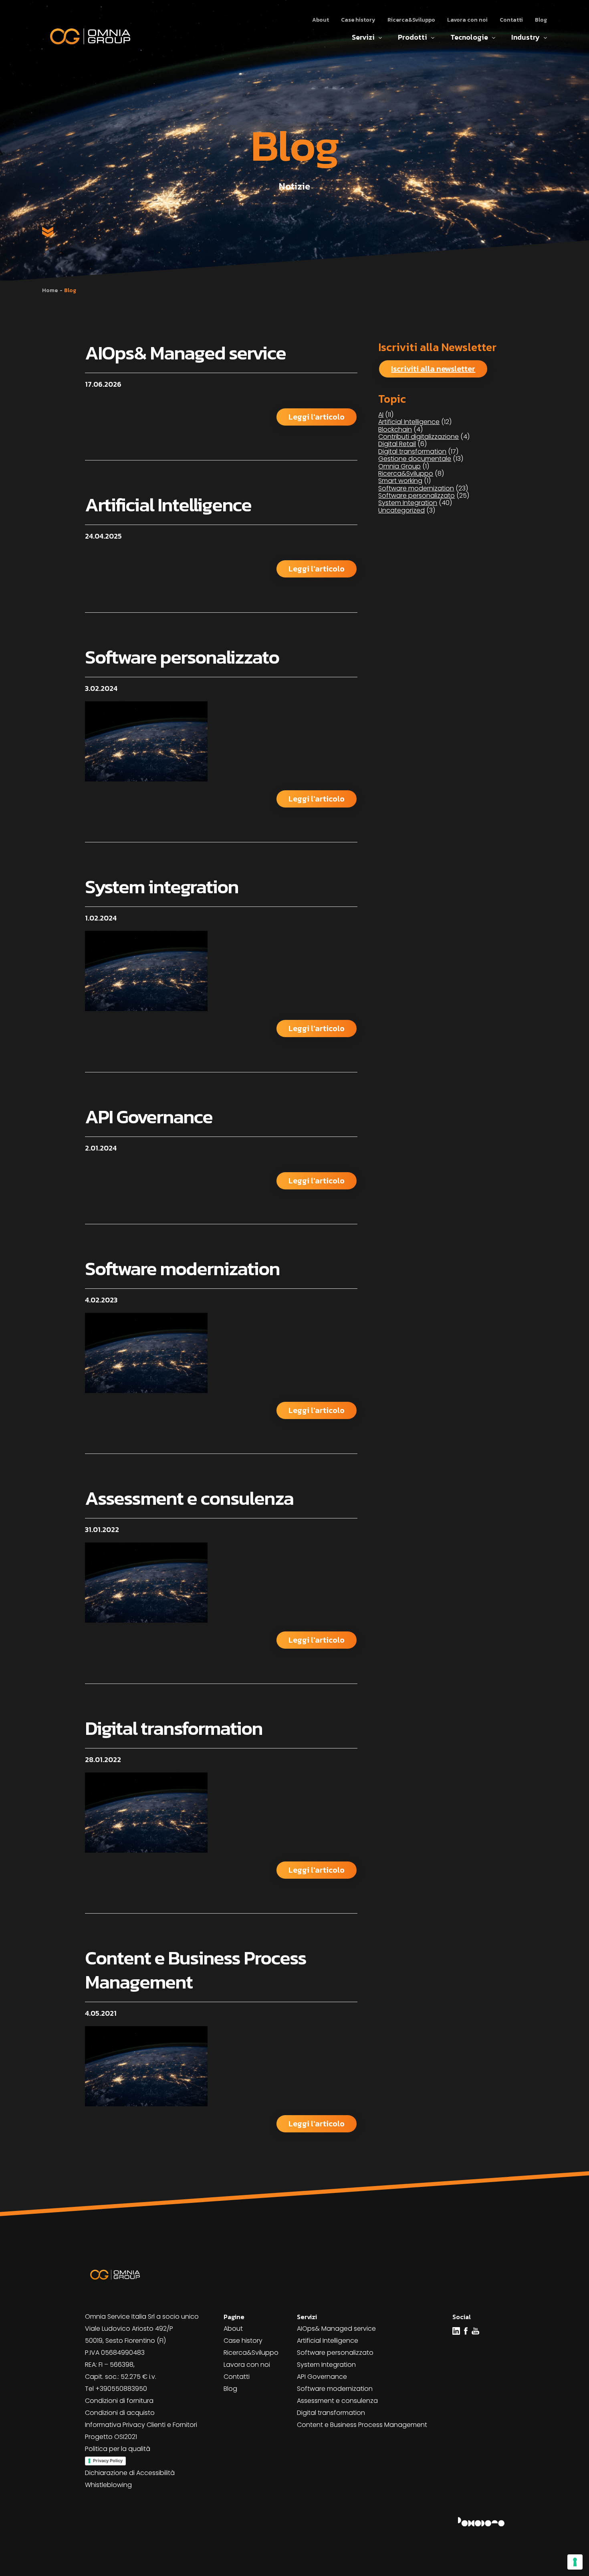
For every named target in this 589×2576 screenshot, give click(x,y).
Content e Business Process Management (196, 1970)
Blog (541, 20)
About (321, 20)
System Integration (408, 503)
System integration (162, 886)
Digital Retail (397, 444)
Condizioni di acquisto (120, 2413)
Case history (358, 20)
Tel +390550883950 (116, 2389)
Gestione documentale (415, 459)
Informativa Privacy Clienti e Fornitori (141, 2425)
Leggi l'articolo (317, 417)
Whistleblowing (108, 2485)
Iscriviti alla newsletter (433, 369)
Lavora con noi (467, 20)
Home (50, 290)
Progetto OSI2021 (111, 2437)
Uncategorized (401, 510)
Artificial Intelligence (168, 505)
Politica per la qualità (118, 2449)
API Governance (149, 1116)
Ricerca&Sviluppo (411, 20)
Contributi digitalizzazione (419, 437)
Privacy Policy (108, 2461)
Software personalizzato (182, 657)
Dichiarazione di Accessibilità (130, 2473)
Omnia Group (399, 466)
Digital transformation (174, 1728)
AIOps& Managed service (185, 353)
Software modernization (182, 1268)
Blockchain (395, 429)
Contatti (511, 20)
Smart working (400, 481)
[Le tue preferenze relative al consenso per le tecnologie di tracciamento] (575, 2562)
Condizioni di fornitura (119, 2401)
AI (381, 415)
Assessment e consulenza (189, 1498)
